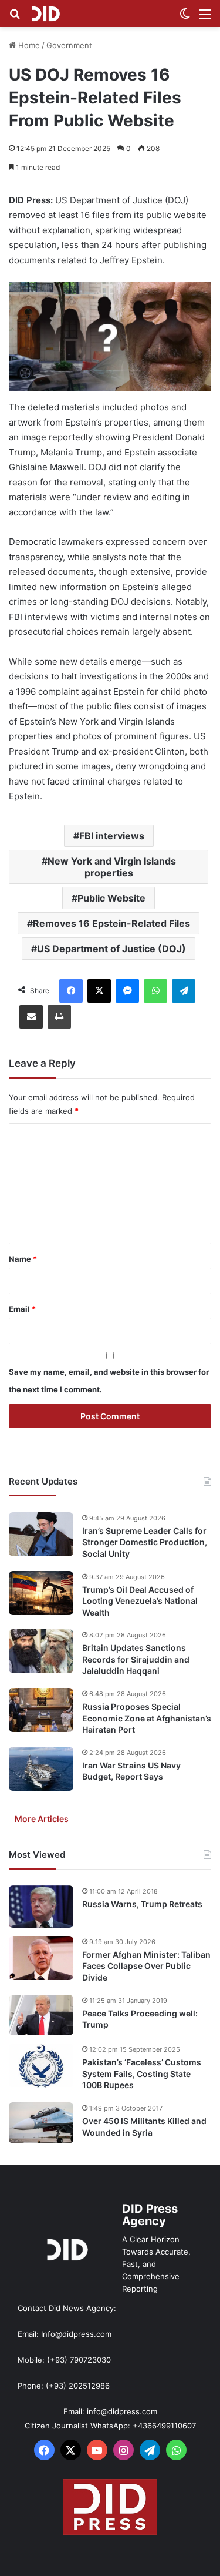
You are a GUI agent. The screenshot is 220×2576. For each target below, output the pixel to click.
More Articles (42, 1819)
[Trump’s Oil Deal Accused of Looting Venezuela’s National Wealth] (41, 1593)
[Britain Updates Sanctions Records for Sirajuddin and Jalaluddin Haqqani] (41, 1651)
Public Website (111, 898)
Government (69, 45)
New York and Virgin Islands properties (112, 867)
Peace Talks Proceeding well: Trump (140, 2019)
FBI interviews (112, 836)
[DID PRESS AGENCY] (45, 14)
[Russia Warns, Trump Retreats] (41, 1907)
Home (28, 45)
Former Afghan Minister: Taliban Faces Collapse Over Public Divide (146, 1966)
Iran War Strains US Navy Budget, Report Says (131, 1771)
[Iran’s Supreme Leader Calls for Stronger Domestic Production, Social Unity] (41, 1534)
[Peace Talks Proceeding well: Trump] (41, 2015)
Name (23, 1259)
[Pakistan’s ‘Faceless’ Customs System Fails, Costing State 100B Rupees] (41, 2066)
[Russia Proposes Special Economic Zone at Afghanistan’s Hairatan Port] (41, 1710)
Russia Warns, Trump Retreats (142, 1904)
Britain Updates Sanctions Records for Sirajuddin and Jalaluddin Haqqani (136, 1659)
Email (22, 1309)
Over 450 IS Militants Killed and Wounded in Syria (144, 2127)
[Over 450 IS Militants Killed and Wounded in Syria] (41, 2123)
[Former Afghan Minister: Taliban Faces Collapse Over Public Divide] (41, 1958)
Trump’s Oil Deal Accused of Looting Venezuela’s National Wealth (140, 1601)
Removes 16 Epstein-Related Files (111, 923)
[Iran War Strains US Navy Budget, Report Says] (41, 1769)
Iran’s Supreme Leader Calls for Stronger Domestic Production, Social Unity (145, 1542)
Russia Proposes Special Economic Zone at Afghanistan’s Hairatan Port (147, 1718)
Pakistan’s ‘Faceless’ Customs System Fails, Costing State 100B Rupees (142, 2073)
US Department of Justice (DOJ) (111, 949)
